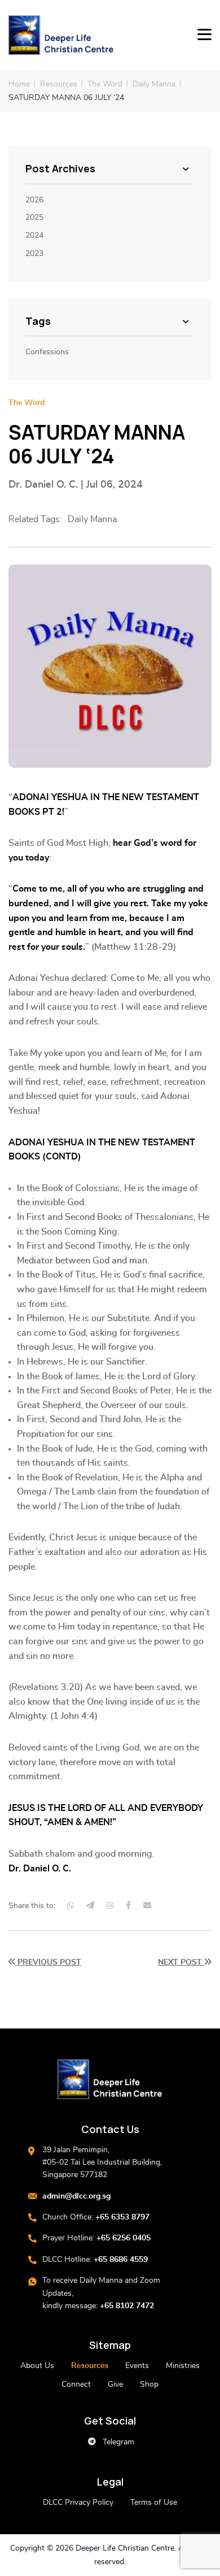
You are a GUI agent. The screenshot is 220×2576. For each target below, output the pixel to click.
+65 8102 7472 (127, 2306)
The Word (105, 84)
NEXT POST (181, 1962)
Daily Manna (154, 84)
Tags (38, 322)
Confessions (47, 352)
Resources (59, 84)
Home (19, 84)
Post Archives (60, 169)
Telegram (117, 2442)
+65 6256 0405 (124, 2238)
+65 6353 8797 (122, 2217)
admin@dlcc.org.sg (76, 2196)
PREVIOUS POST (48, 1962)
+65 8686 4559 (121, 2260)
